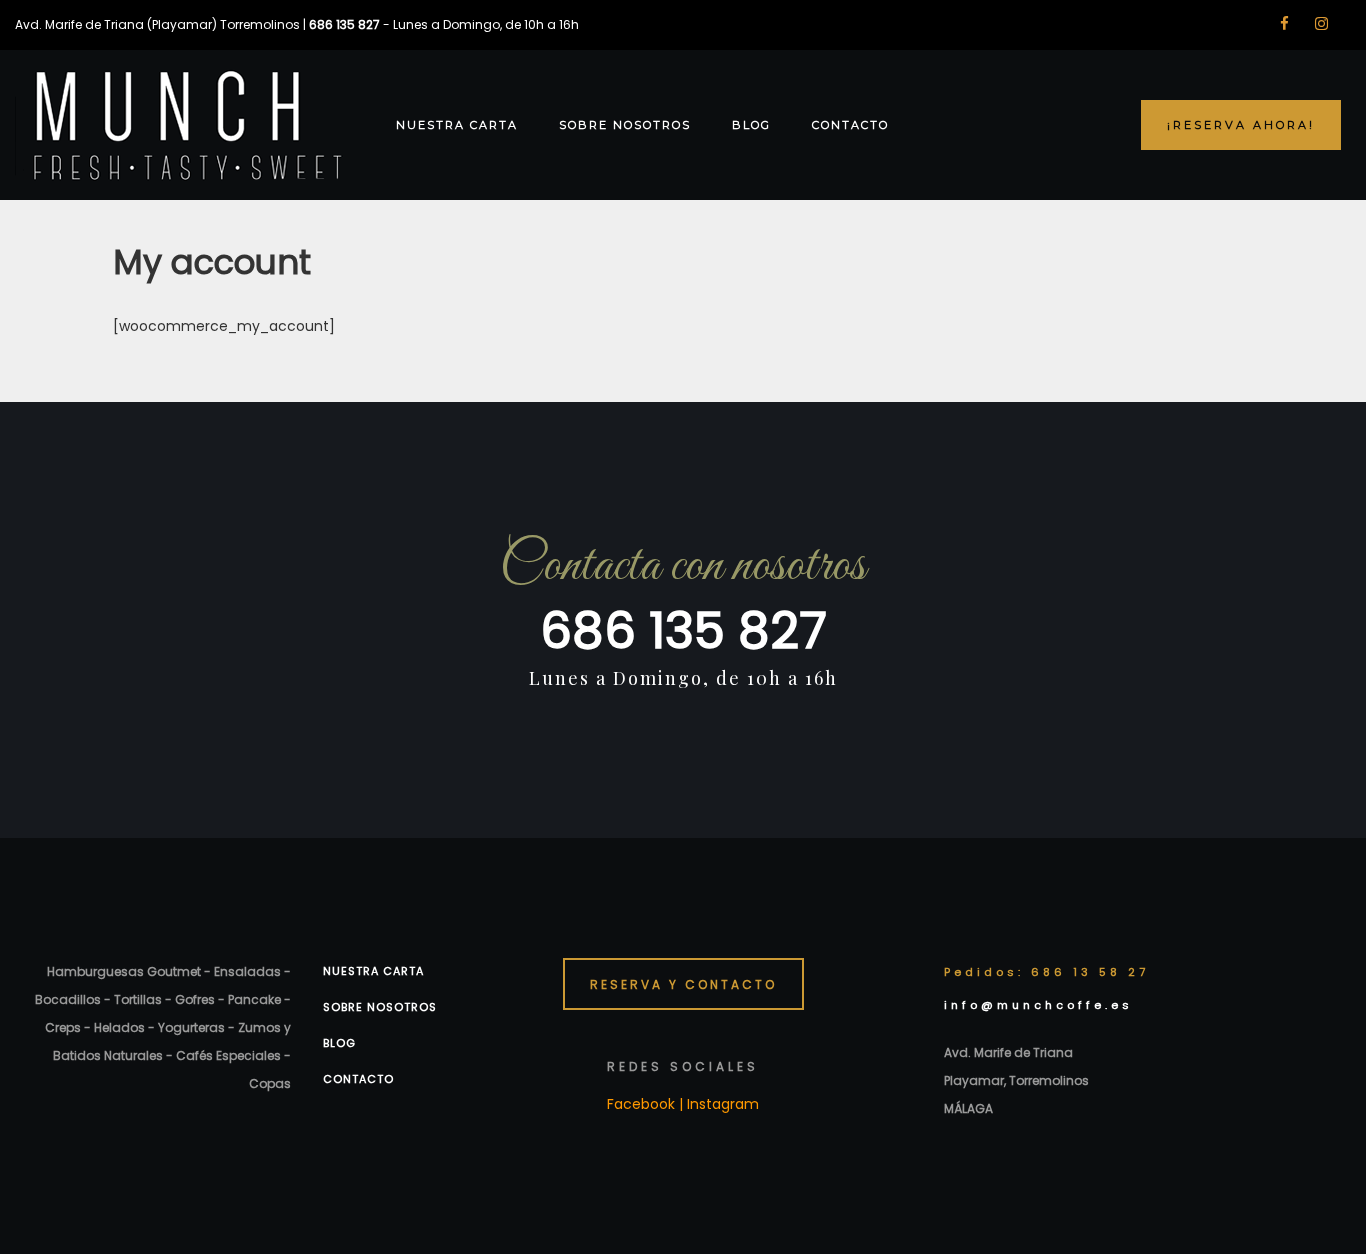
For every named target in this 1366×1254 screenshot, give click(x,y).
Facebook (641, 1104)
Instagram (723, 1104)
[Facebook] (1284, 23)
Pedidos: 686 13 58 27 (1046, 972)
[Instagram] (1321, 23)
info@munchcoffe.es (1038, 1005)
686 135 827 (683, 630)
